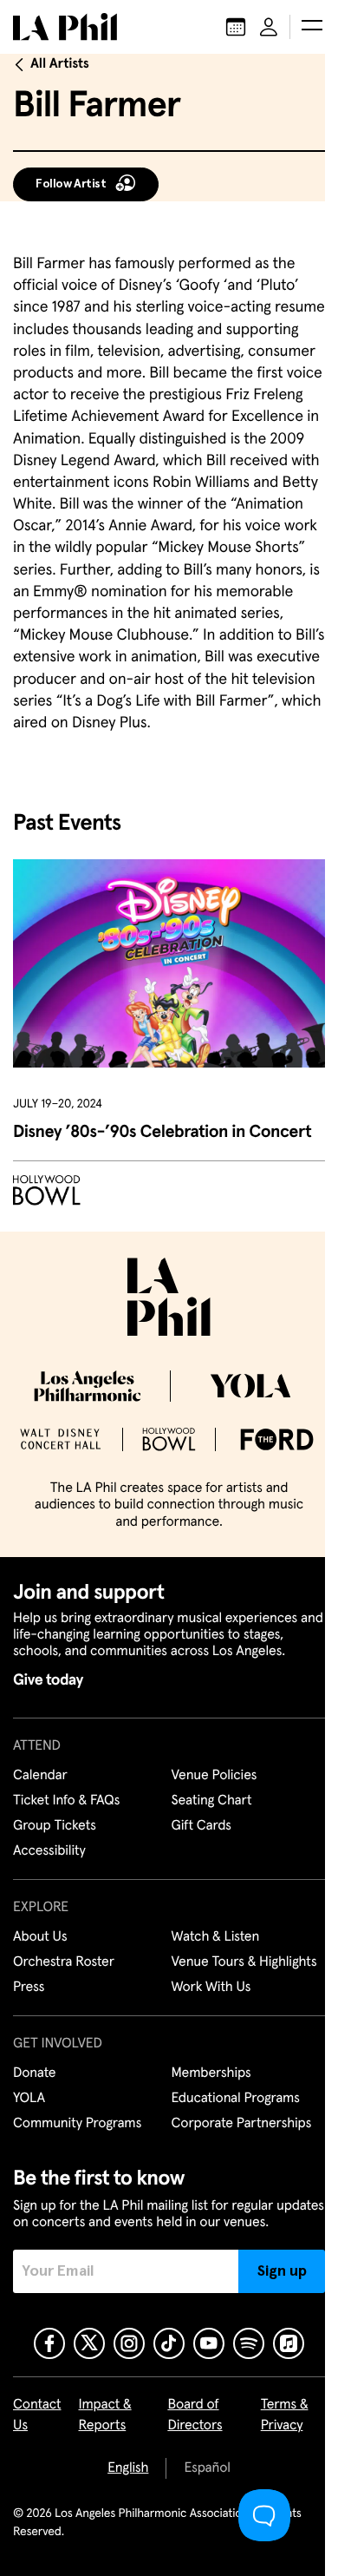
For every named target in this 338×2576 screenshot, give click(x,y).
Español (207, 2468)
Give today (48, 1680)
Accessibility (49, 1851)
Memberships (211, 2073)
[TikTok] (169, 2343)
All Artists (60, 64)
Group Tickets (55, 1826)
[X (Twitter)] (89, 2343)
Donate (34, 2073)
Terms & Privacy (285, 2415)
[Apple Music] (289, 2343)
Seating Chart (212, 1801)
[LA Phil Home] (65, 27)
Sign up (282, 2271)
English (128, 2468)
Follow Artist (71, 184)
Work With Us (211, 1988)
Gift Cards (201, 1826)
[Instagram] (129, 2343)
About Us (40, 1937)
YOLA (29, 2099)
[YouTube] (209, 2343)
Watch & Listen (216, 1937)
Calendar (40, 1776)
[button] (312, 27)
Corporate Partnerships (242, 2124)
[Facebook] (49, 2343)
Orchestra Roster (64, 1962)
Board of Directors (195, 2415)
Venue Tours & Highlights (244, 1962)
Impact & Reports (105, 2415)
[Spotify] (249, 2343)
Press (29, 1988)
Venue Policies (214, 1776)
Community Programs (77, 2124)
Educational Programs (236, 2099)
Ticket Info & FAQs (66, 1801)
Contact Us (37, 2415)
